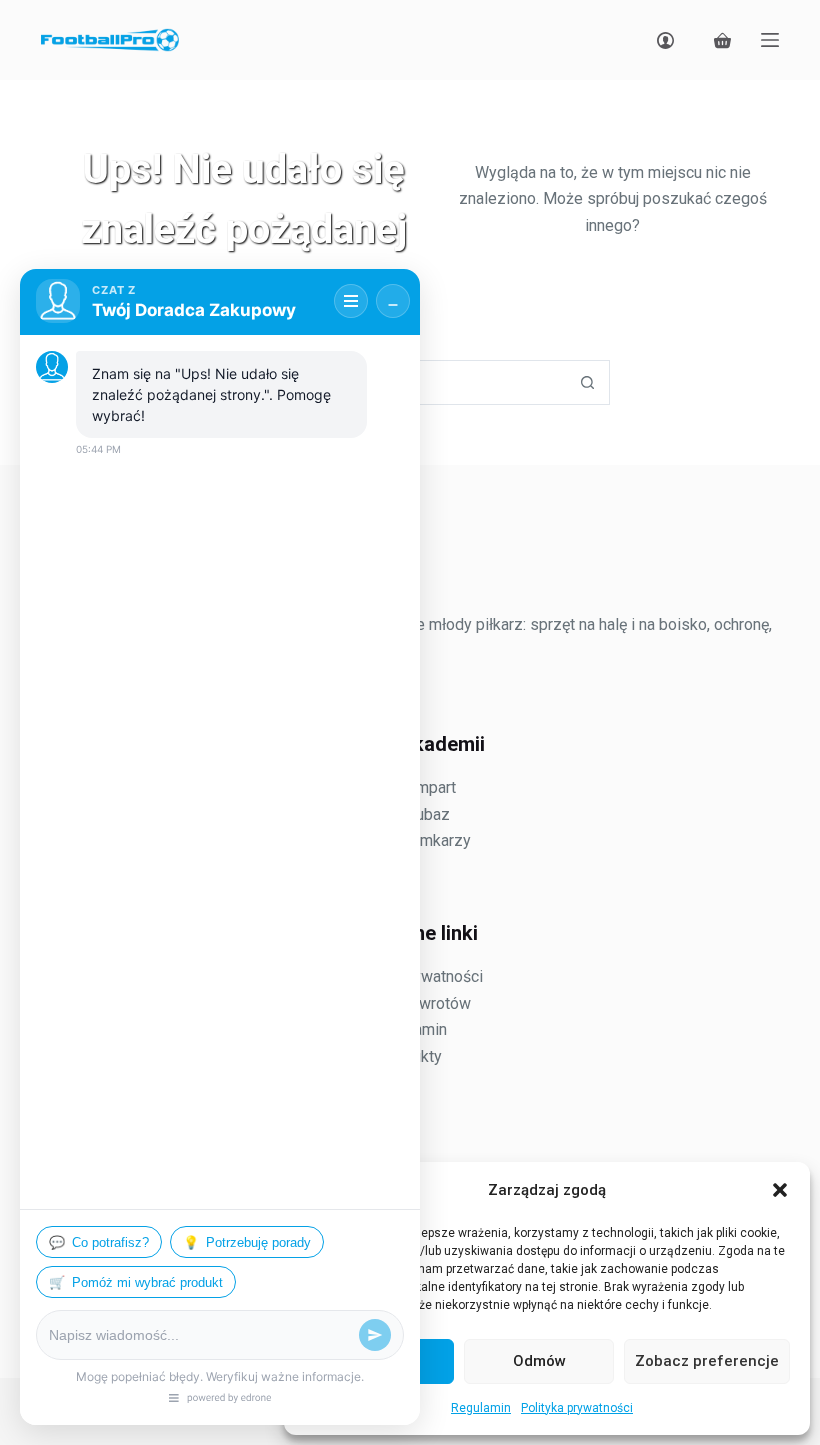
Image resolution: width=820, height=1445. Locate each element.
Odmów (539, 1361)
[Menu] (770, 40)
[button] (780, 1190)
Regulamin (481, 1408)
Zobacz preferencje (707, 1361)
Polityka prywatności (577, 1408)
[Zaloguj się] (665, 40)
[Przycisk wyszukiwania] (587, 382)
